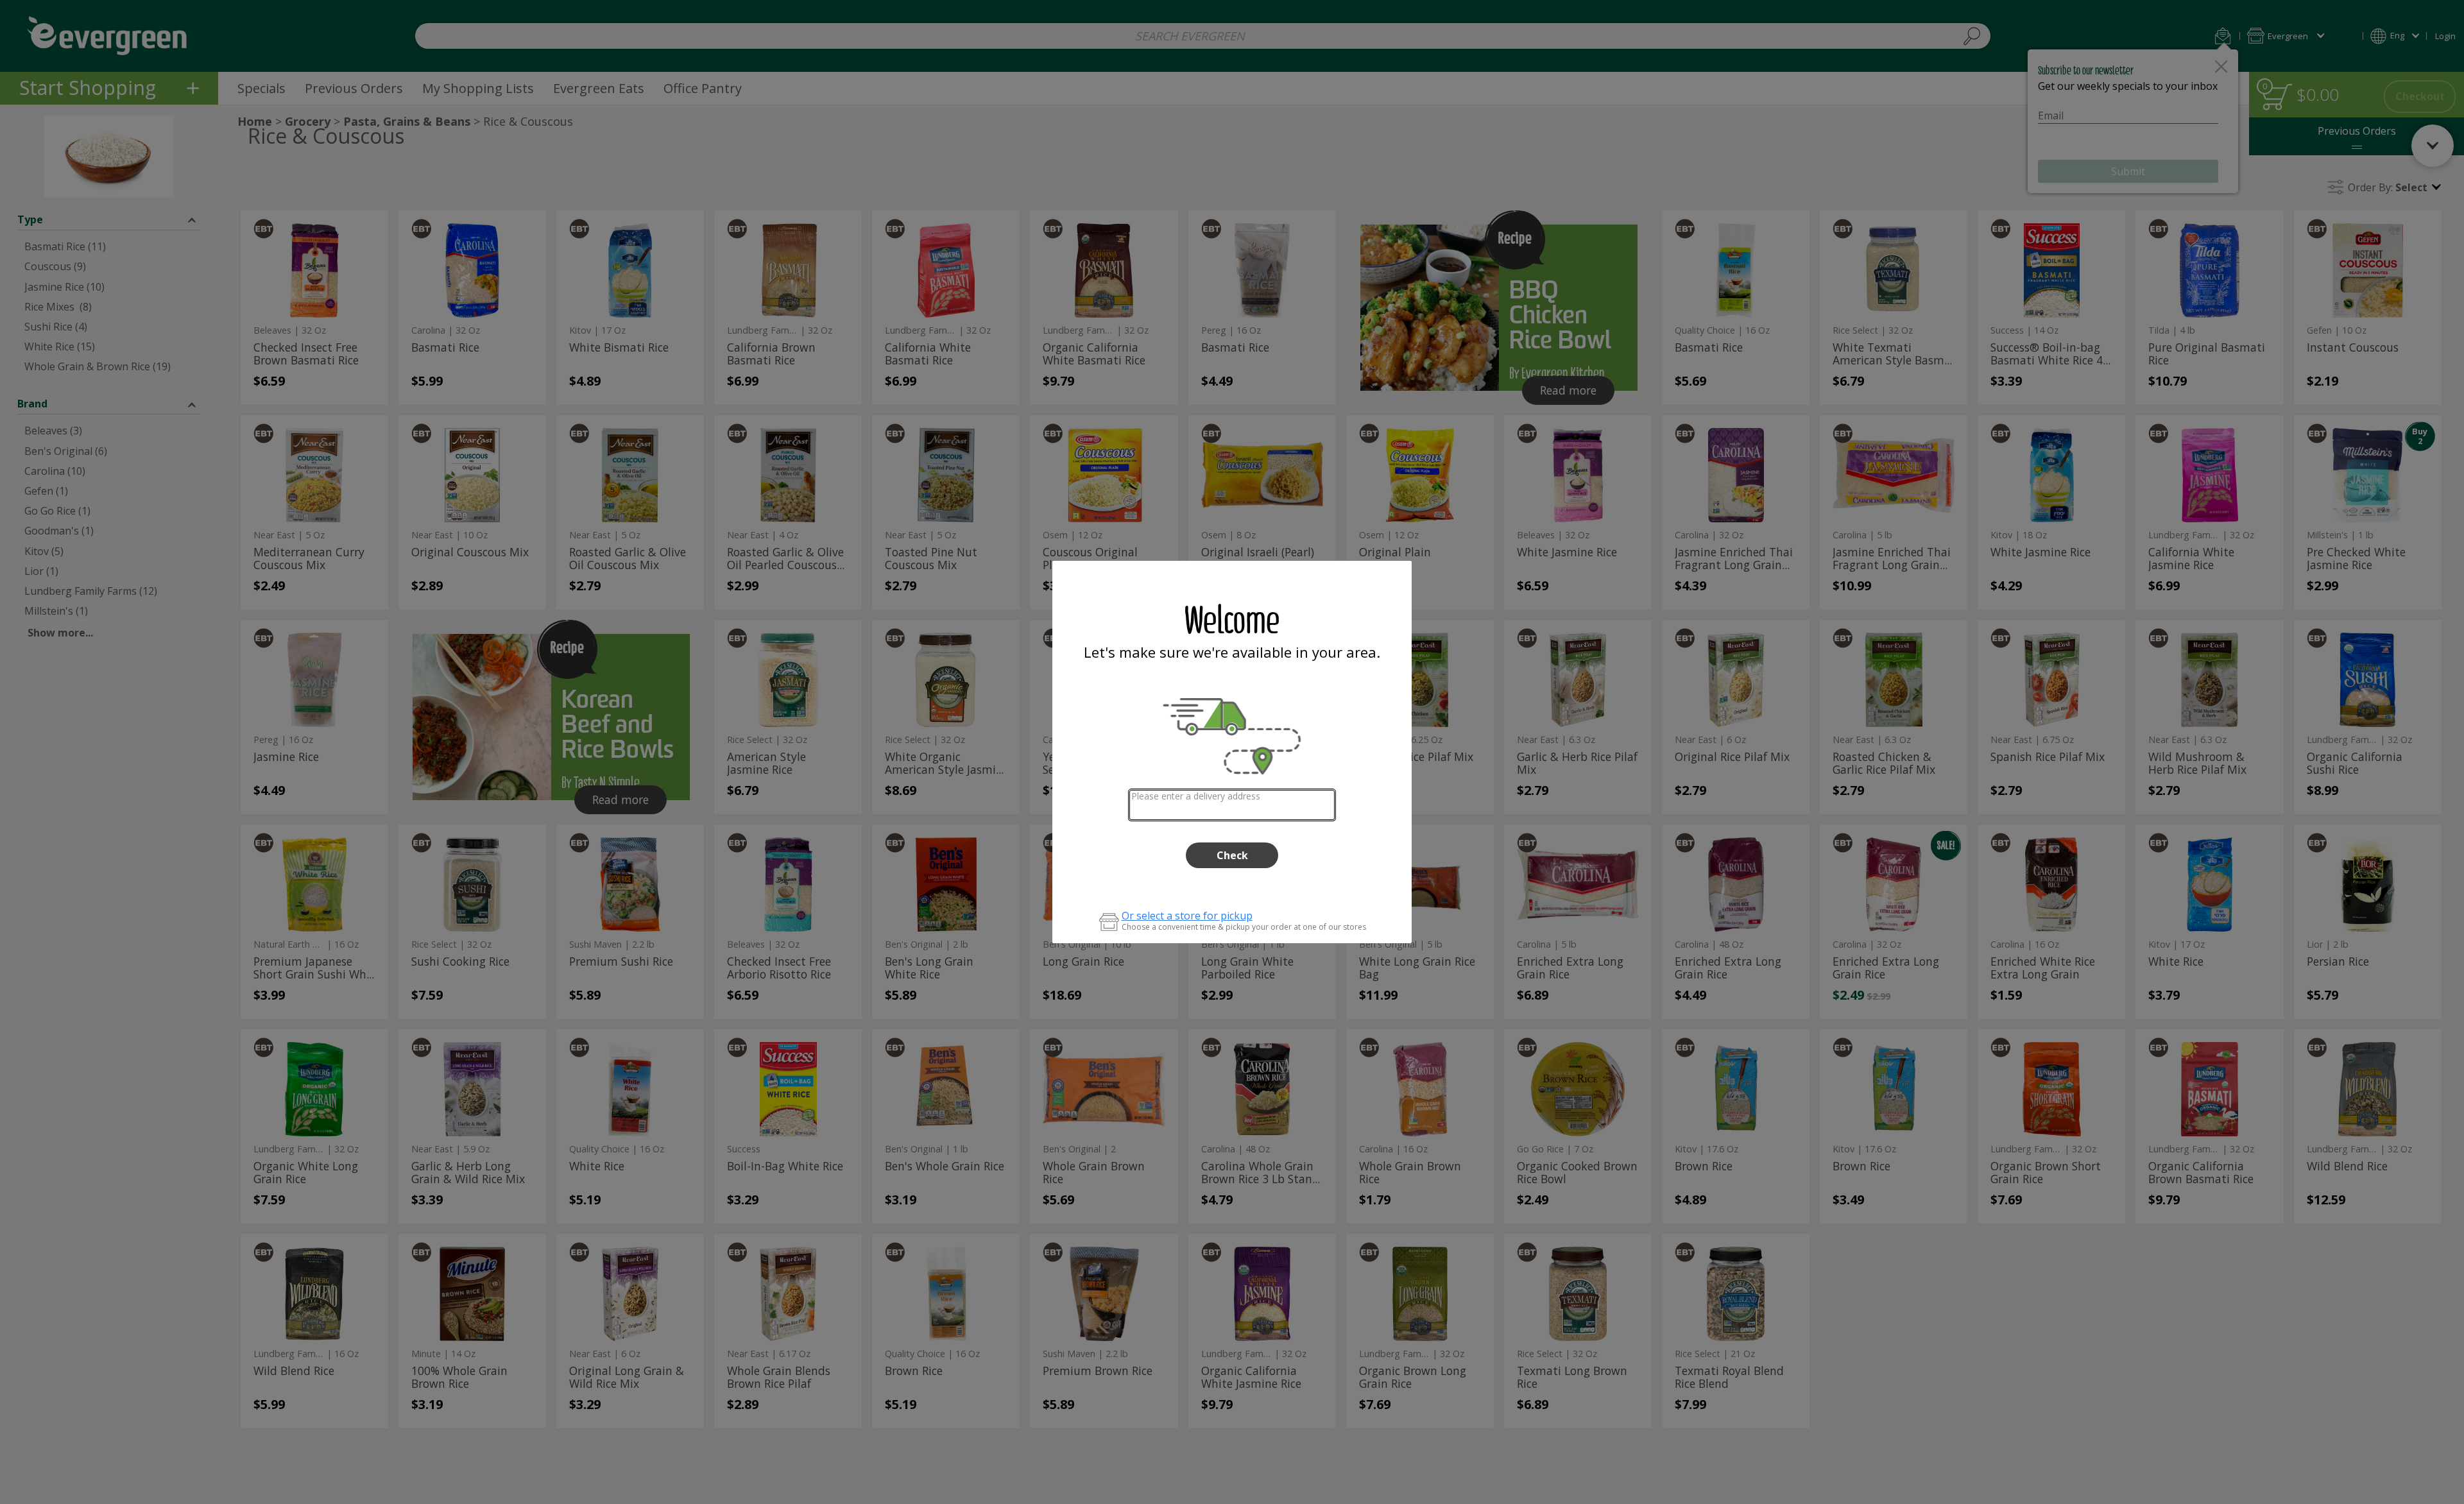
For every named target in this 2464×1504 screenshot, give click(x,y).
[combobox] (1232, 805)
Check (1232, 855)
